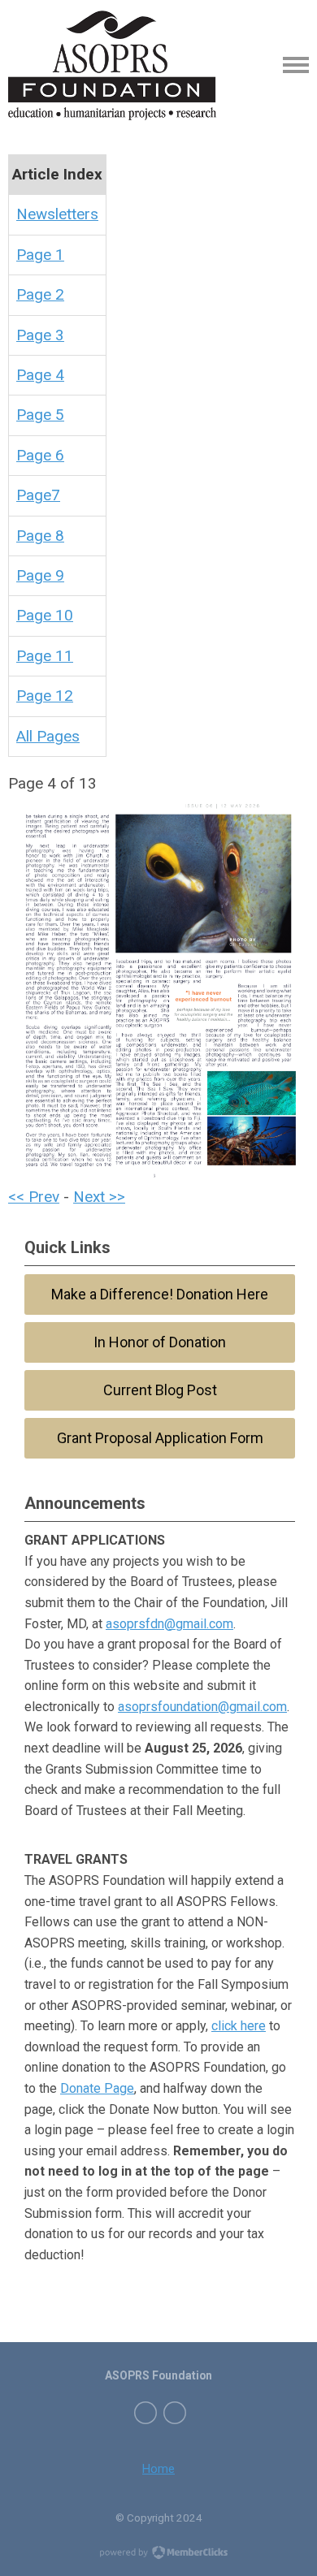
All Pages (48, 736)
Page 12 (45, 696)
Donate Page (97, 2088)
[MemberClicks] (112, 65)
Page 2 (40, 294)
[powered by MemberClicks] (158, 2554)
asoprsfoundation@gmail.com (202, 1707)
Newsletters (57, 214)
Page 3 (40, 335)
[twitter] (175, 2413)
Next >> (99, 1197)
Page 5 (40, 415)
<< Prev (34, 1197)
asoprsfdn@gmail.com (169, 1624)
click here (239, 2026)
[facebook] (145, 2413)
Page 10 (45, 615)
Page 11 (45, 656)
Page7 (38, 495)
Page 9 (40, 575)
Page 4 (40, 375)
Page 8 (40, 536)
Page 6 (40, 455)
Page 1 (40, 255)
